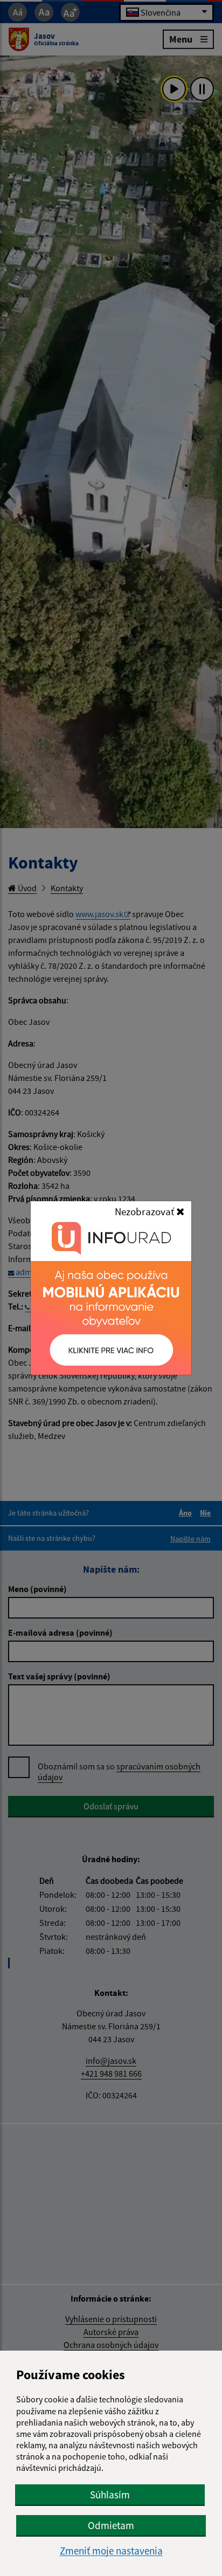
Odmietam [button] (111, 2525)
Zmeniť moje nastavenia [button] (111, 2551)
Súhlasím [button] (110, 2495)
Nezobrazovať (145, 1211)
